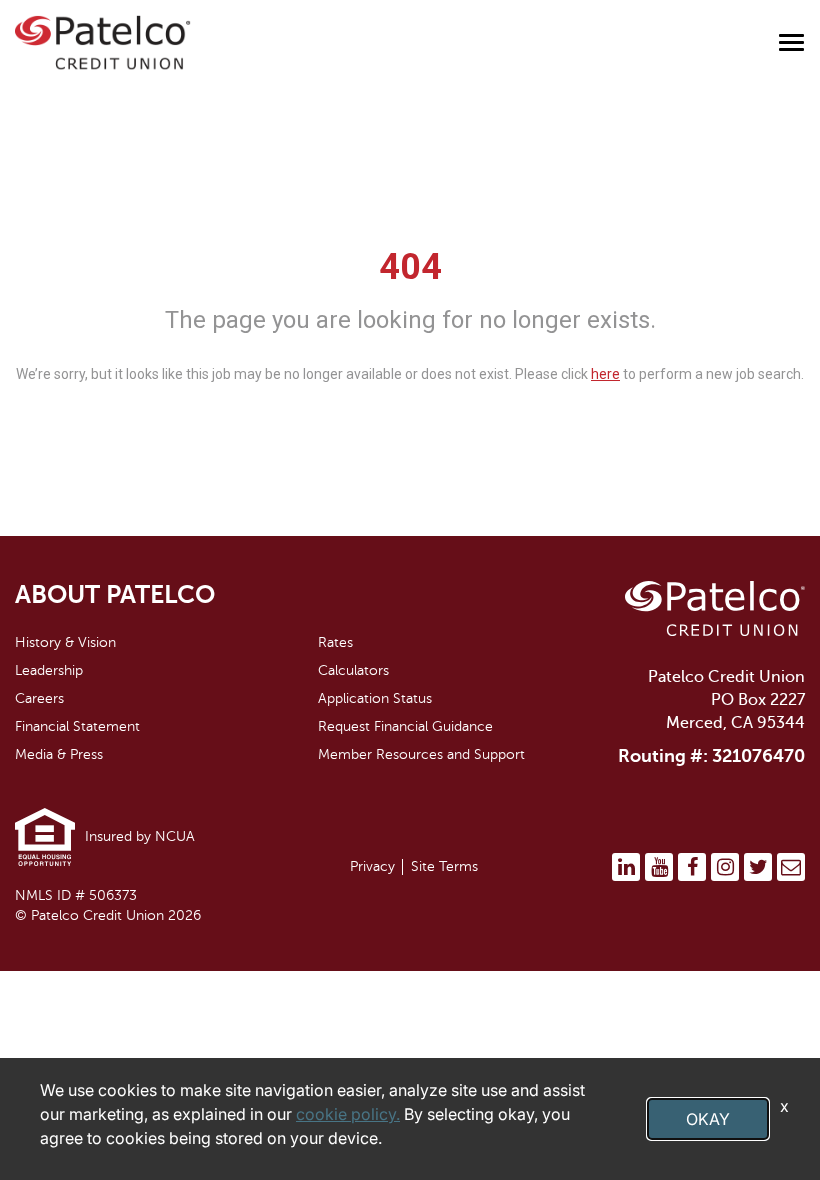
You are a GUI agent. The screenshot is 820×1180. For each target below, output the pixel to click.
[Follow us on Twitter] (758, 867)
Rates (335, 642)
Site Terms (444, 866)
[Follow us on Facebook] (692, 867)
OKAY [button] (708, 1119)
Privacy (372, 866)
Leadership (49, 670)
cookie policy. (348, 1114)
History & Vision (65, 642)
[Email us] (791, 867)
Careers (39, 698)
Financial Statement (77, 726)
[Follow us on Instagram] (725, 867)
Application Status (375, 698)
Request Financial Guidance (405, 726)
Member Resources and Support (421, 754)
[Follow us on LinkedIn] (626, 867)
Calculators (353, 670)
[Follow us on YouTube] (659, 867)
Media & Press (59, 754)
